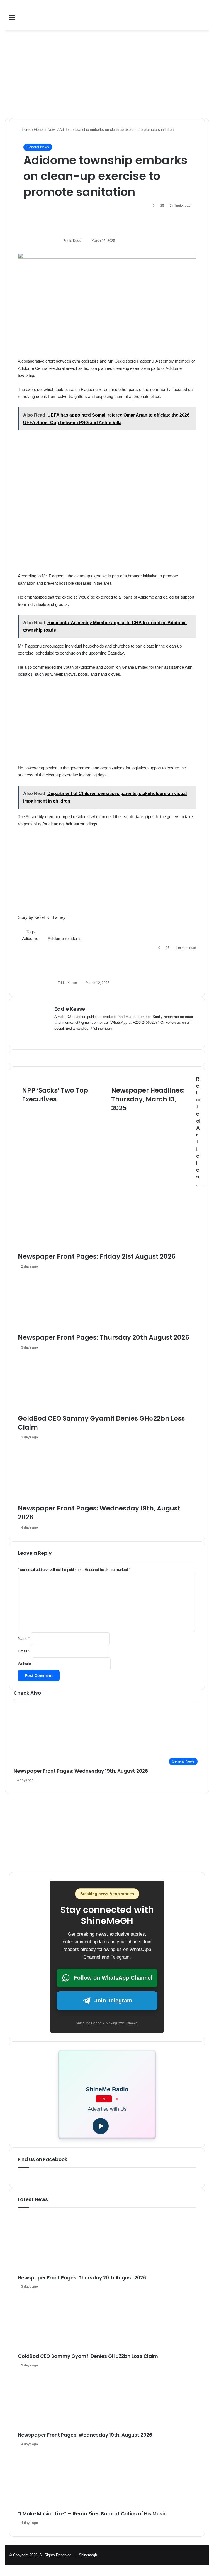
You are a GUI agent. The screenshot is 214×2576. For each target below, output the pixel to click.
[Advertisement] (107, 72)
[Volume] (117, 2126)
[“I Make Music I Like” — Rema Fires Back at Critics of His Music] (107, 2480)
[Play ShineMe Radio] (101, 2126)
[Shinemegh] (48, 18)
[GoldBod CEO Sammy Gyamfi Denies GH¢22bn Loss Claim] (107, 2322)
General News (38, 147)
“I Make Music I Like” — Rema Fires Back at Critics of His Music (92, 2514)
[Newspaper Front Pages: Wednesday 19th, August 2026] (107, 2401)
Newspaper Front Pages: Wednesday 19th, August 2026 (81, 1771)
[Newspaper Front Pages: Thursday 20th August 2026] (107, 2244)
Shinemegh (88, 2555)
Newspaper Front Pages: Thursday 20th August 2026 (82, 2278)
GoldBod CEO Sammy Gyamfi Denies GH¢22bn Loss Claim (88, 2356)
